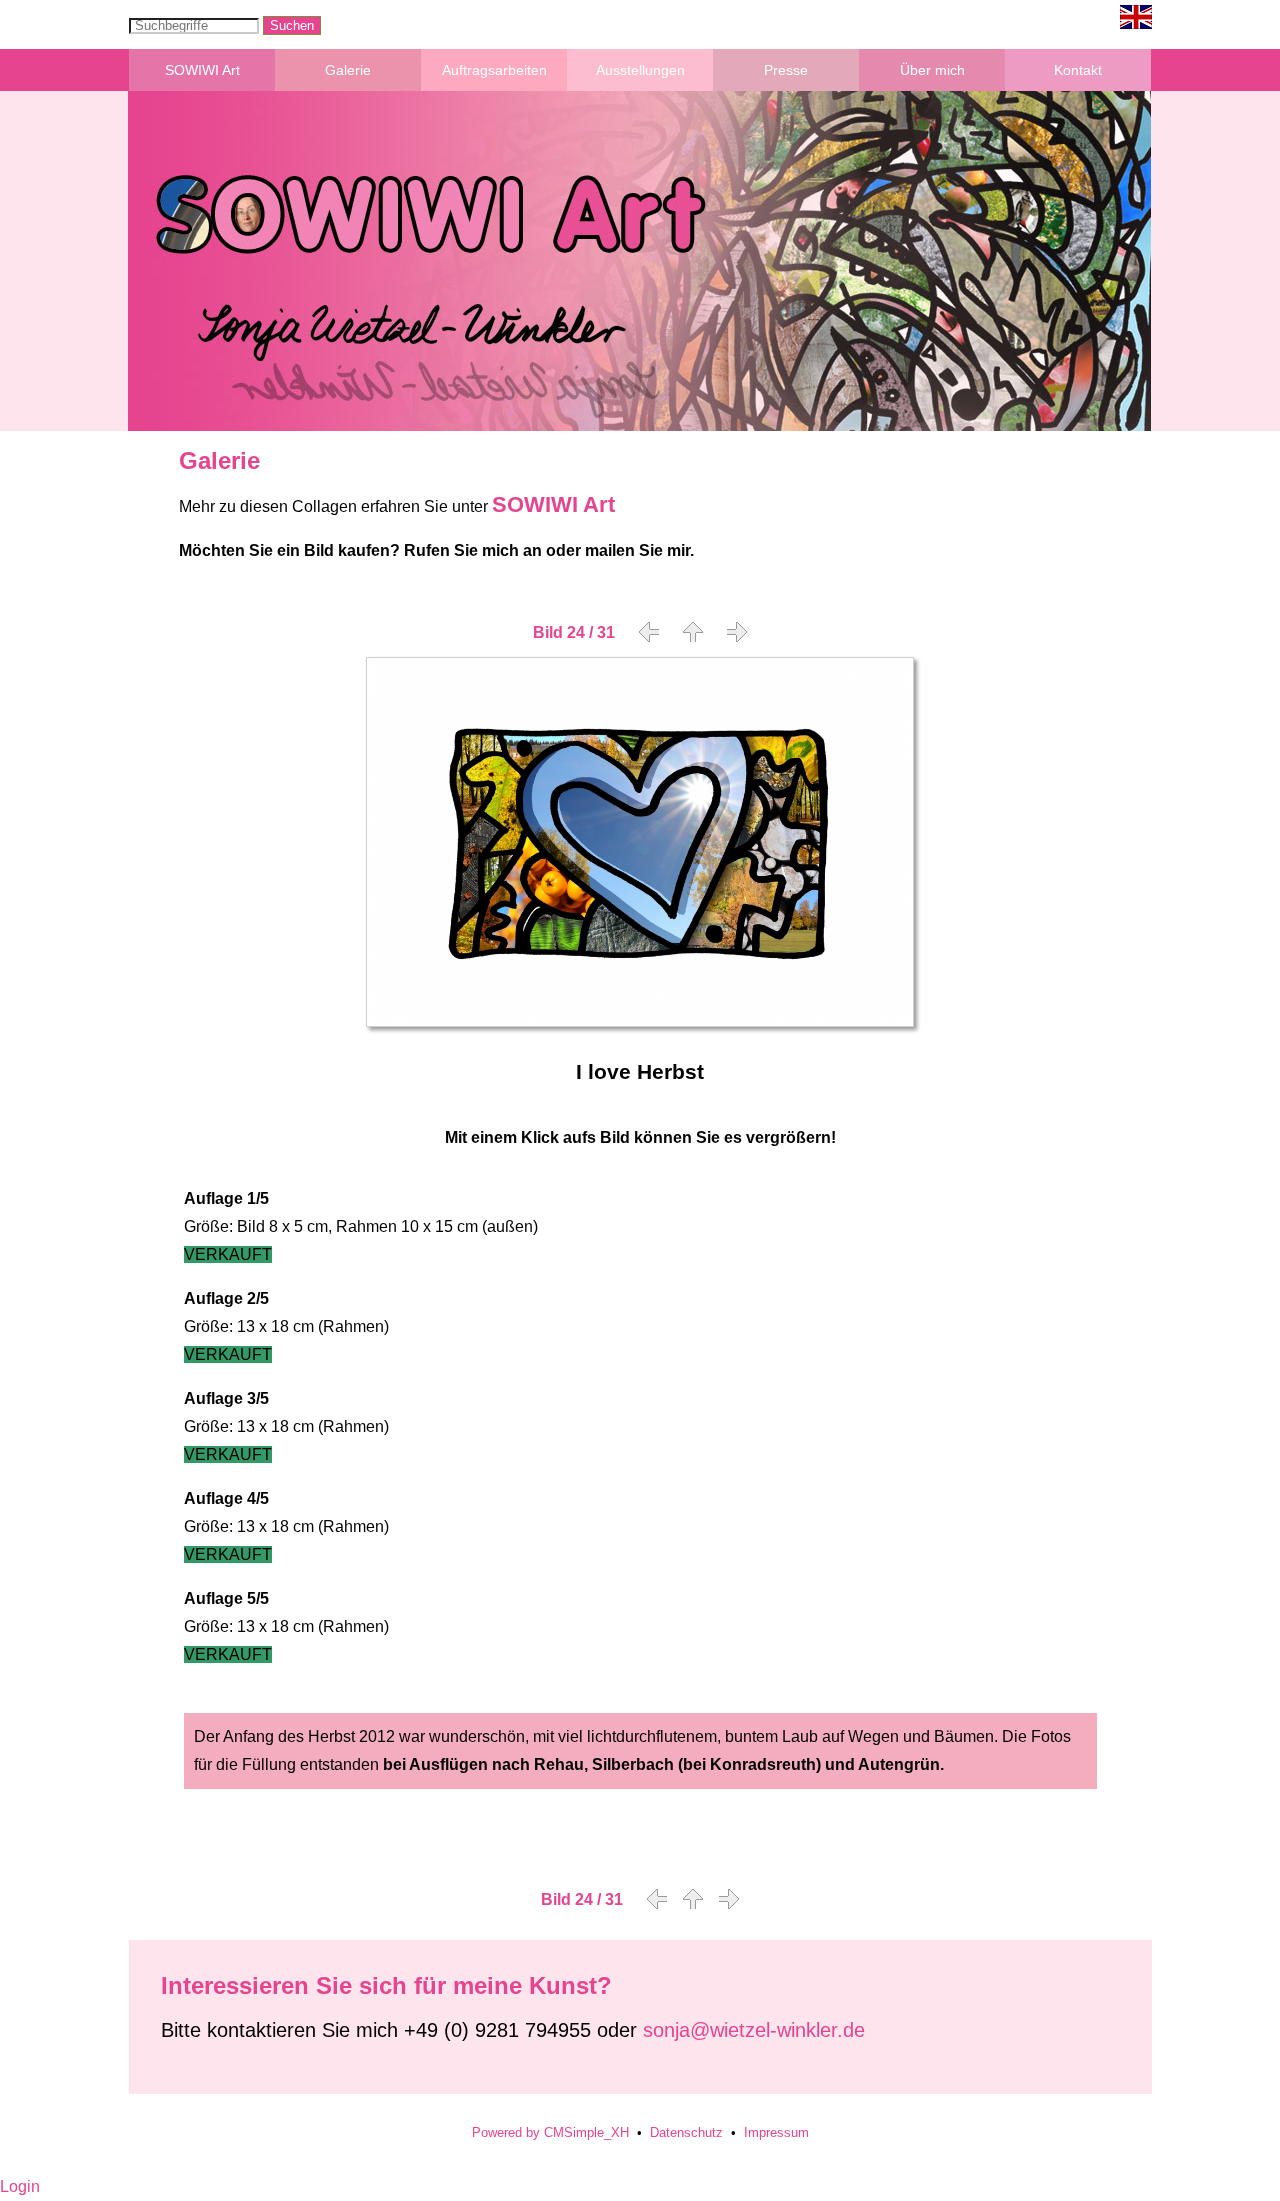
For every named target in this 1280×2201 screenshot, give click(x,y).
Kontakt (1078, 70)
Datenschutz (686, 2132)
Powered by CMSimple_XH (550, 2132)
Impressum (776, 2132)
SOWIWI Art (202, 70)
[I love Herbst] (640, 1021)
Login (20, 2186)
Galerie (348, 70)
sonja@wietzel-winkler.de (754, 2030)
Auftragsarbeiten (494, 70)
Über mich (932, 70)
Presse (786, 70)
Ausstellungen (640, 70)
